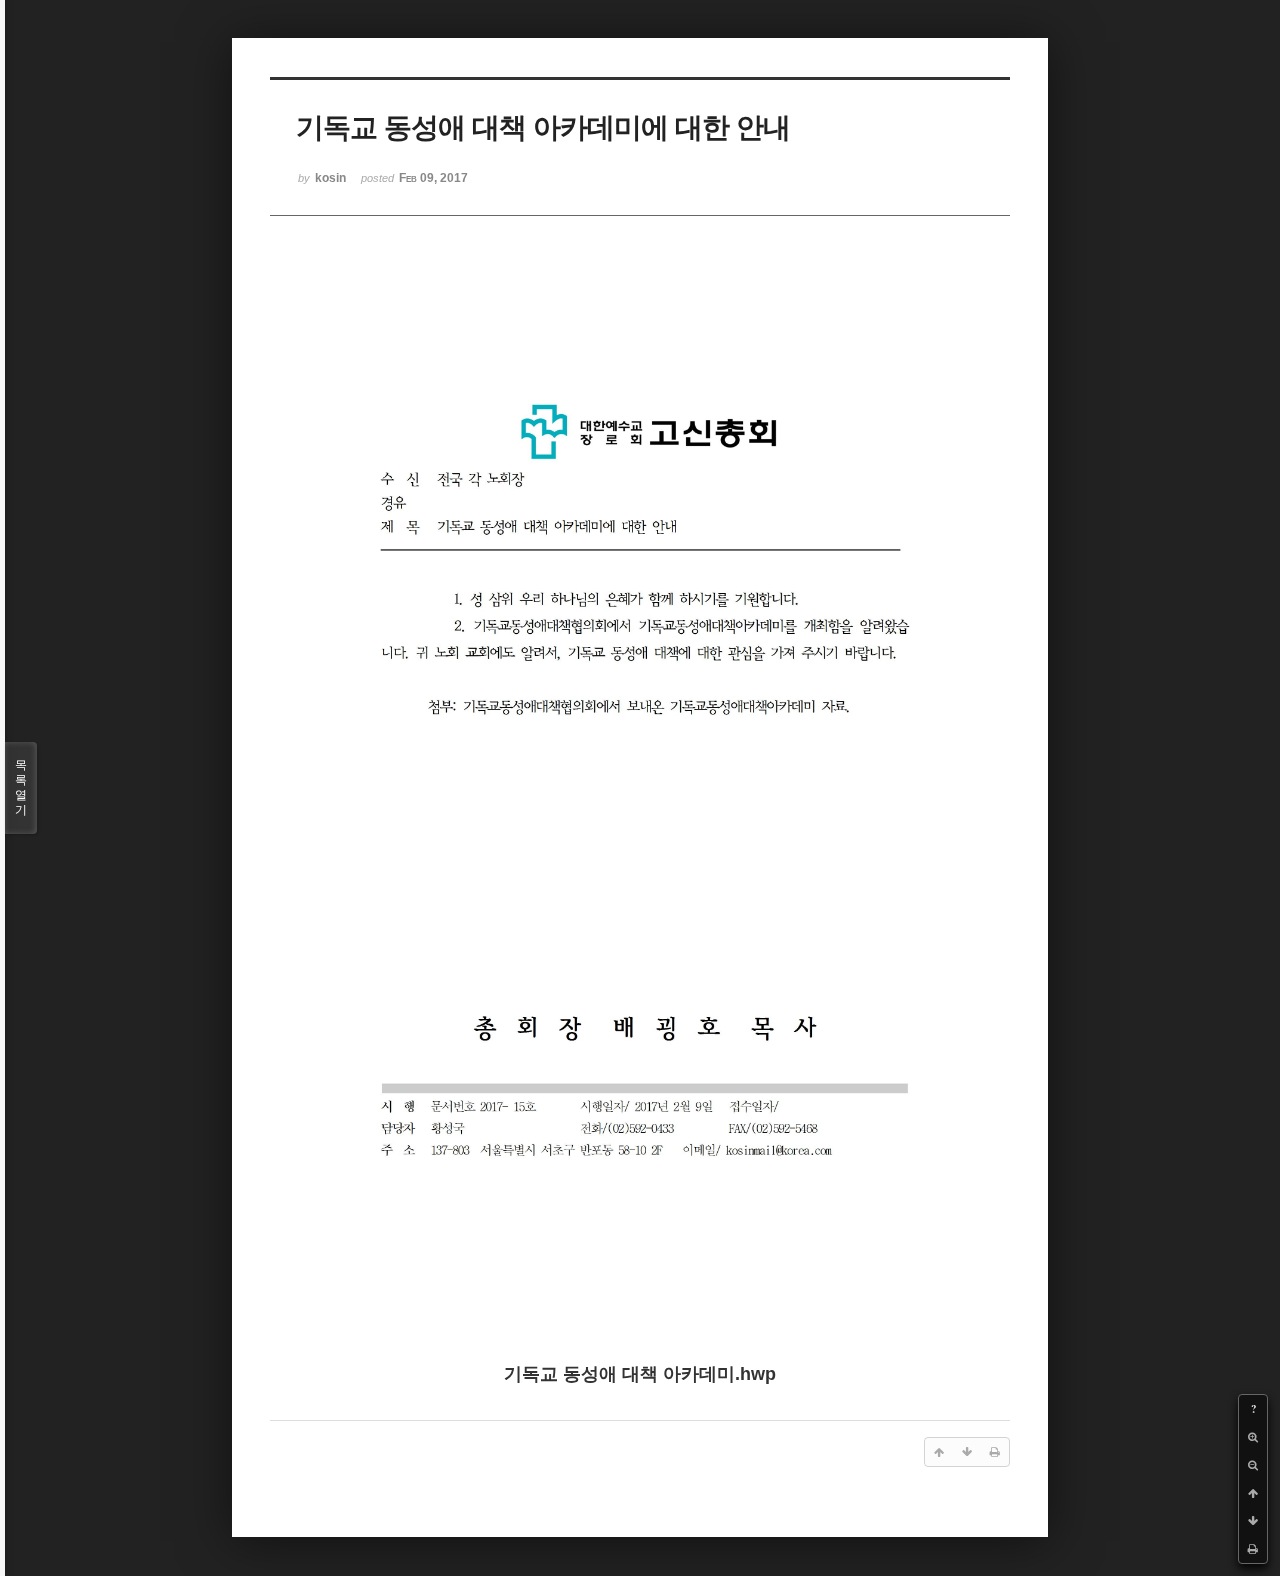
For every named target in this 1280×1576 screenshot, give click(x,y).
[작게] (1253, 1465)
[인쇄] (1253, 1549)
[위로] (1253, 1493)
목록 (21, 787)
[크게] (1253, 1437)
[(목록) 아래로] (1253, 1521)
